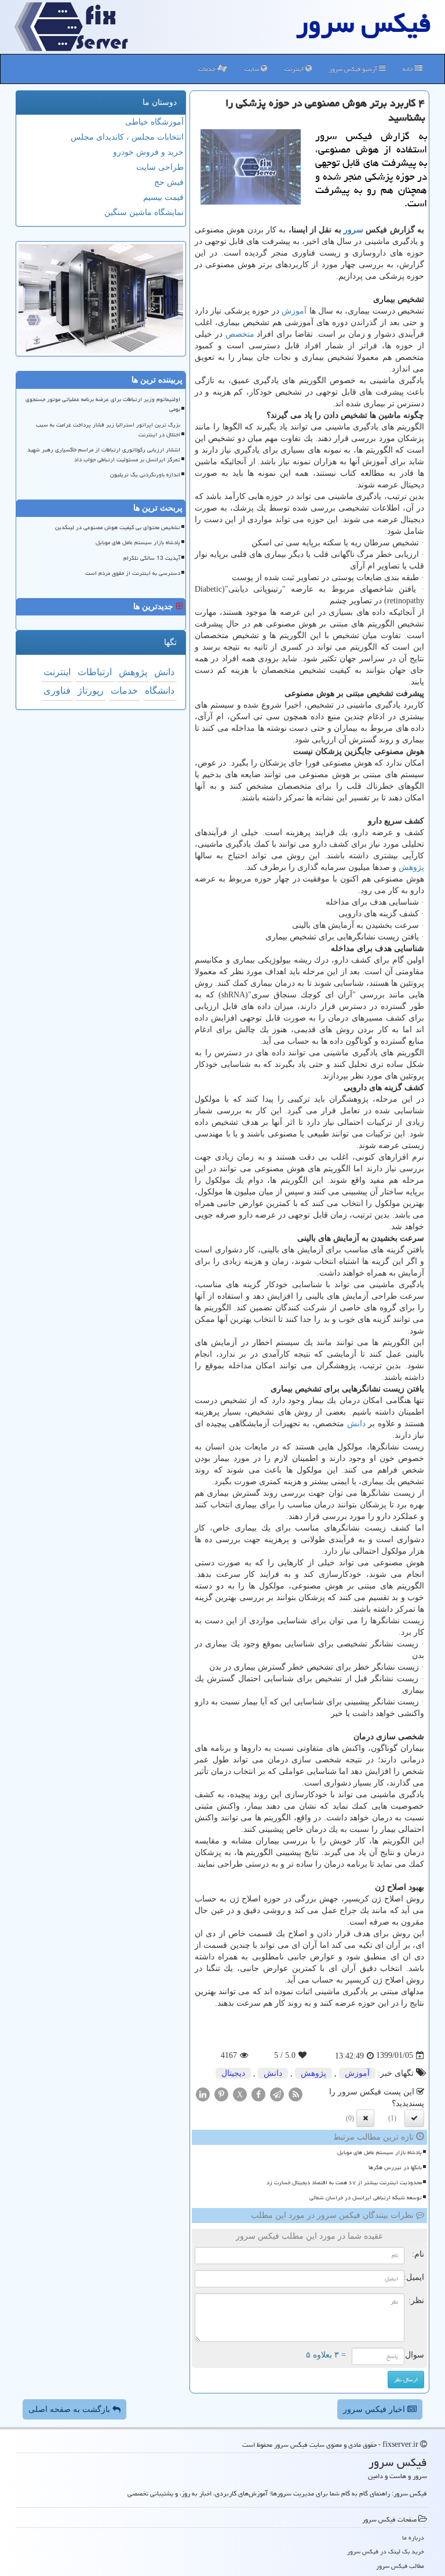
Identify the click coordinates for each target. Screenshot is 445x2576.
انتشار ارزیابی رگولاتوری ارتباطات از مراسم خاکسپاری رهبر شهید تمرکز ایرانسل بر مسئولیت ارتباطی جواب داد (104, 455)
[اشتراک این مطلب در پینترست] (221, 2094)
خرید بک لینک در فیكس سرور (386, 2551)
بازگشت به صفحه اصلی (70, 2409)
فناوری (57, 691)
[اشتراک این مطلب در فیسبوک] (258, 2094)
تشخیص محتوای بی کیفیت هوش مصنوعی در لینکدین (118, 527)
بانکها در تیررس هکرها (395, 2167)
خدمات (208, 69)
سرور (353, 230)
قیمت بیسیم (163, 197)
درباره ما (413, 2537)
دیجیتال (233, 2073)
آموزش (294, 311)
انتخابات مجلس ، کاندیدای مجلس (127, 137)
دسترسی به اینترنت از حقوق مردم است (133, 573)
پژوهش (411, 867)
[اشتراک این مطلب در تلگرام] (277, 2094)
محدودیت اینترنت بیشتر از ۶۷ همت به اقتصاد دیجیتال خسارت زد (344, 2183)
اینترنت (295, 69)
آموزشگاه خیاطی (154, 122)
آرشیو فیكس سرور (354, 69)
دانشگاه (160, 691)
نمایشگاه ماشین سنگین (144, 212)
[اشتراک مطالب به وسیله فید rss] (296, 2094)
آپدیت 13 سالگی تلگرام (152, 558)
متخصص (240, 334)
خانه (409, 69)
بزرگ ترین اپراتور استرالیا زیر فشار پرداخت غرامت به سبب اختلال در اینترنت (108, 430)
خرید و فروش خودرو (148, 152)
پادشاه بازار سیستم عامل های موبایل (380, 2152)
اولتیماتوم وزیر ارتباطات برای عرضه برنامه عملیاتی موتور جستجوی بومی (103, 404)
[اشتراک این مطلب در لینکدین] (203, 2094)
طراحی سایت (160, 167)
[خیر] (365, 2118)
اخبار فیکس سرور (375, 2409)
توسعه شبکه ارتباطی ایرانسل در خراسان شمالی (366, 2198)
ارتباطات (95, 672)
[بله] (414, 2118)
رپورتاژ (91, 691)
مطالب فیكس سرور (400, 2566)
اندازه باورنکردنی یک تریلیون (145, 475)
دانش (356, 1424)
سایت (253, 69)
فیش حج (169, 182)
